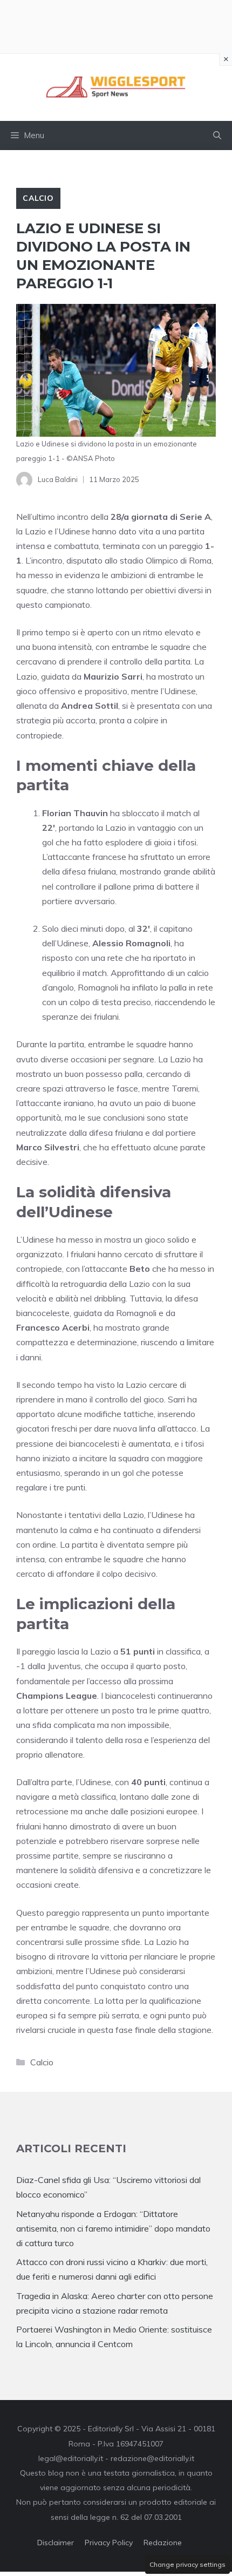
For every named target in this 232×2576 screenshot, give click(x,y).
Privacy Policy (109, 2543)
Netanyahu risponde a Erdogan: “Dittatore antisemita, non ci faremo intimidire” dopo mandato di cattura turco (113, 2228)
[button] (217, 135)
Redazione (163, 2543)
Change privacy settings (187, 2564)
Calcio (38, 198)
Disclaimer (56, 2543)
